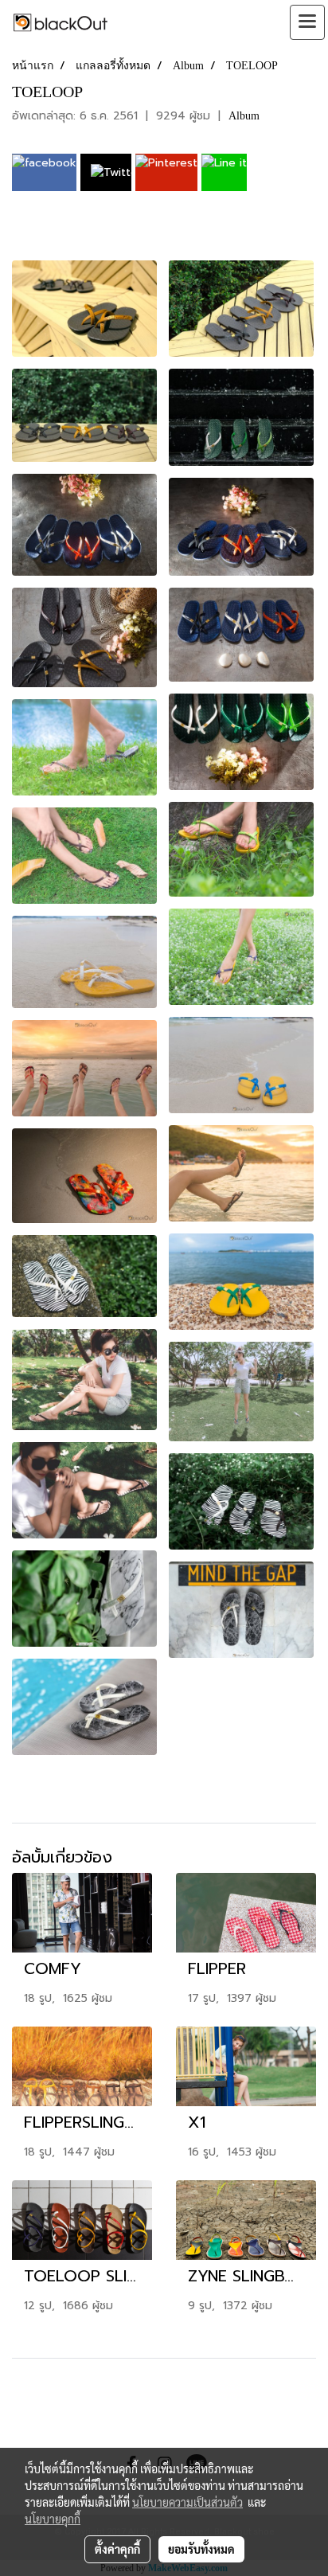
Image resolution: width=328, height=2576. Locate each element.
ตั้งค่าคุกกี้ (117, 2549)
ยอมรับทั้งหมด (201, 2549)
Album (244, 116)
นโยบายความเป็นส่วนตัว (187, 2502)
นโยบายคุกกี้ (53, 2519)
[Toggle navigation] (307, 22)
